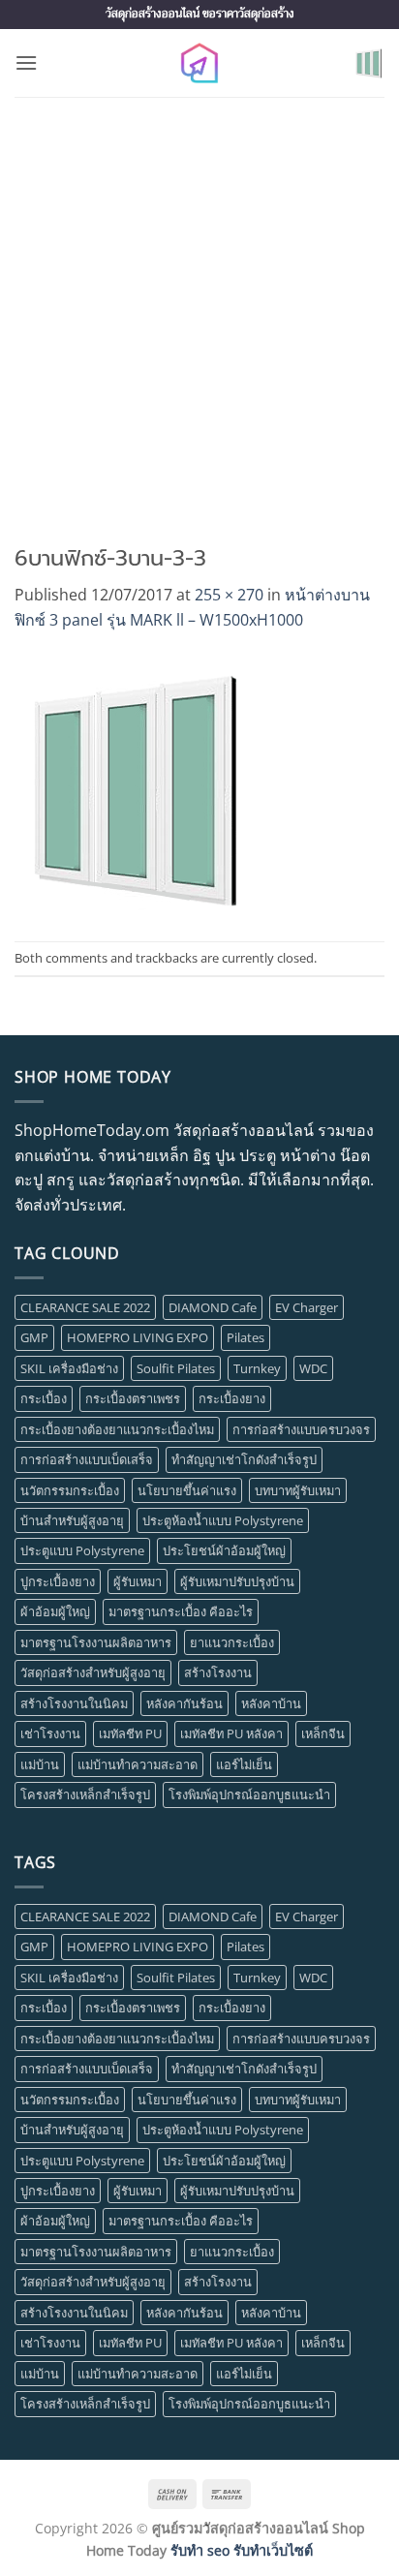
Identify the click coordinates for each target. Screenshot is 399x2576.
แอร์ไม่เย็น (244, 1764)
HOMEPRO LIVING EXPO (138, 1337)
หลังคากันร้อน (184, 1703)
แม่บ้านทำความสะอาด (138, 1764)
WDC (313, 1368)
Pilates (246, 1337)
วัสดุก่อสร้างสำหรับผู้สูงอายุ (93, 1672)
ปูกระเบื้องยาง (58, 1581)
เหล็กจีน (323, 1733)
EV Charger (307, 1307)
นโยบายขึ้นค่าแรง (187, 1490)
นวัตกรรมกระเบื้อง (70, 1490)
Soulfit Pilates (176, 1368)
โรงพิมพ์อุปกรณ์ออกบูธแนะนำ (249, 1794)
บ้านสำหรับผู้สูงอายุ (72, 1520)
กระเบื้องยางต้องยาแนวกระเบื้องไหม (117, 1429)
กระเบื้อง (44, 1398)
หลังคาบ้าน (271, 1703)
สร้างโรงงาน (218, 1672)
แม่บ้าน (40, 1764)
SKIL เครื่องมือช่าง (69, 1368)
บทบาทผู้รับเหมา (298, 1490)
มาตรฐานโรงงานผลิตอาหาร (96, 1642)
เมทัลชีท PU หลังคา (231, 1733)
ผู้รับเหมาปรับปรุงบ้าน (237, 1581)
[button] (26, 62)
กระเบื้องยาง (232, 1398)
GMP (34, 1337)
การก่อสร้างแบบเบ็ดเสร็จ (87, 1459)
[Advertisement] (199, 306)
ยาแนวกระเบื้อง (232, 1642)
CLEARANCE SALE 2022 (85, 1307)
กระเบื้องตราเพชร (133, 1398)
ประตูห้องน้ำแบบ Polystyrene (223, 1520)
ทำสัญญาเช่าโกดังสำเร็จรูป (244, 1459)
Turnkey (257, 1368)
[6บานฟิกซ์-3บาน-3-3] (138, 785)
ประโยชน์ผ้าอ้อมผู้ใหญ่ (224, 1550)
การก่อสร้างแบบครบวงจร (301, 1429)
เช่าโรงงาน (50, 1733)
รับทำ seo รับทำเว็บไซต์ (242, 2550)
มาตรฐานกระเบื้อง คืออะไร (181, 1611)
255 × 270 (229, 595)
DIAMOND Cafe (213, 1307)
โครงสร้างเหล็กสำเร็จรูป (85, 1794)
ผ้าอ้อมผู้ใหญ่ (55, 1611)
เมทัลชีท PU (130, 1733)
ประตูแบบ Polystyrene (82, 1550)
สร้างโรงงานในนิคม (74, 1703)
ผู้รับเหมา (138, 1581)
